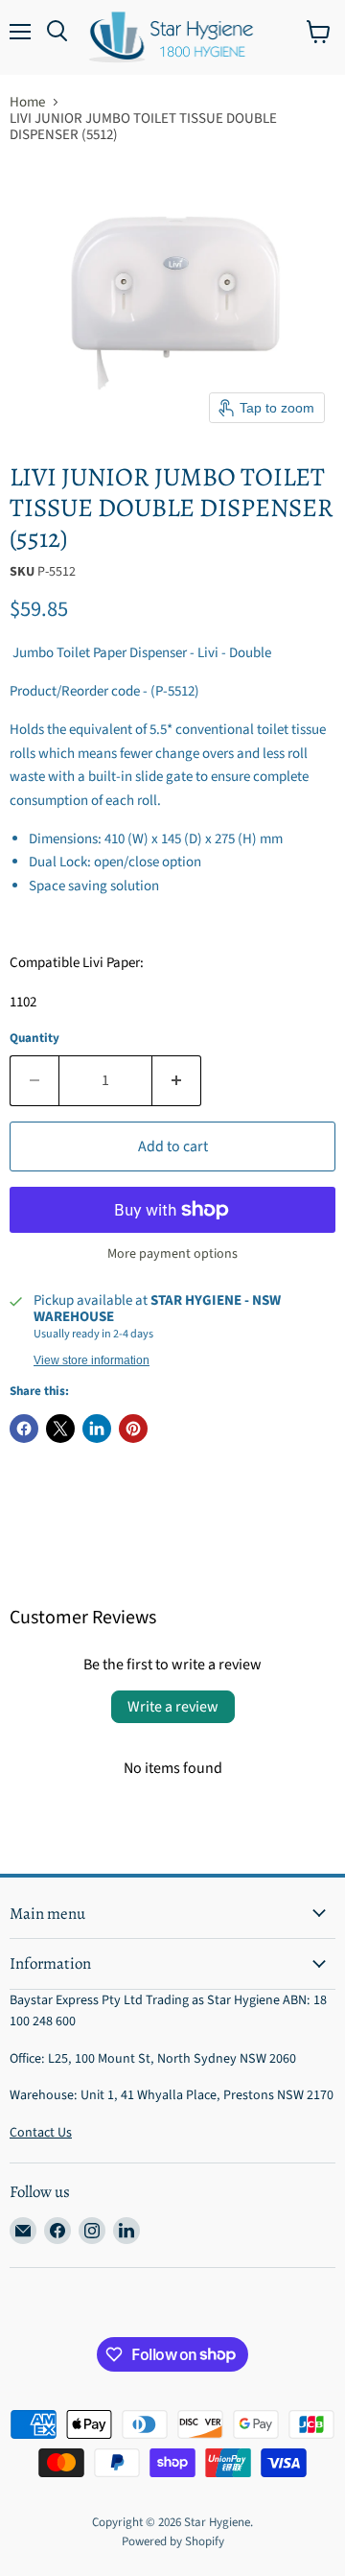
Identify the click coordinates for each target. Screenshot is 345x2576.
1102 (23, 1002)
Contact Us (41, 2133)
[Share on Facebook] (24, 1429)
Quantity (34, 1039)
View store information (92, 1360)
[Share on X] (60, 1429)
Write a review (173, 1707)
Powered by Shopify (173, 2541)
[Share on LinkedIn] (97, 1429)
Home (27, 102)
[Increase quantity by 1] (177, 1080)
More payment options (172, 1254)
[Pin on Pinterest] (133, 1429)
